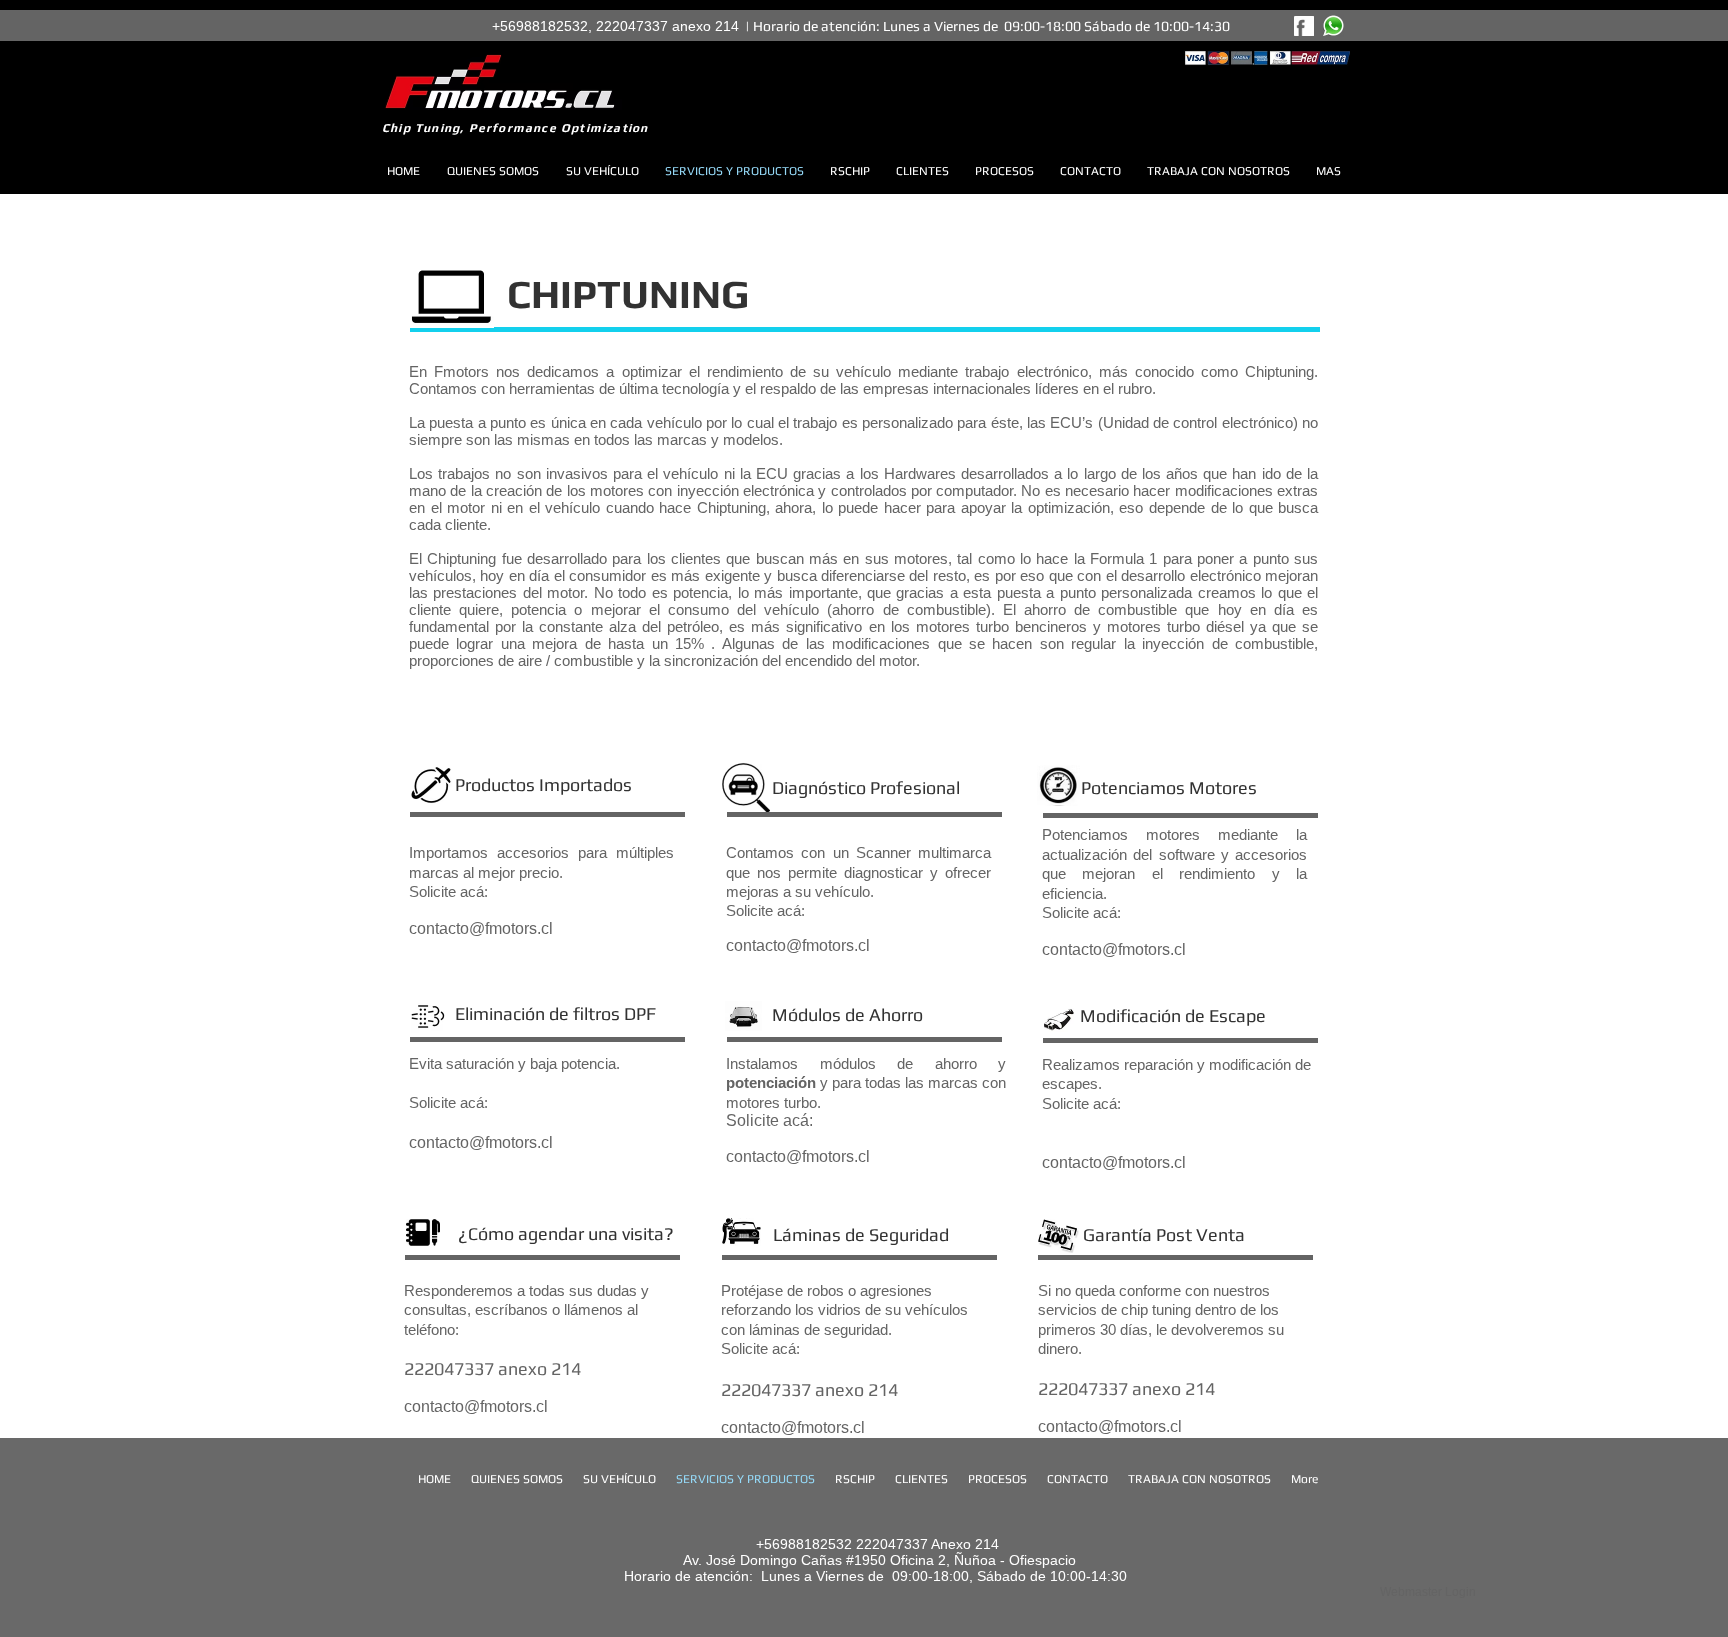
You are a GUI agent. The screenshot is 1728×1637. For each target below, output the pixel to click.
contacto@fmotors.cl (798, 945)
